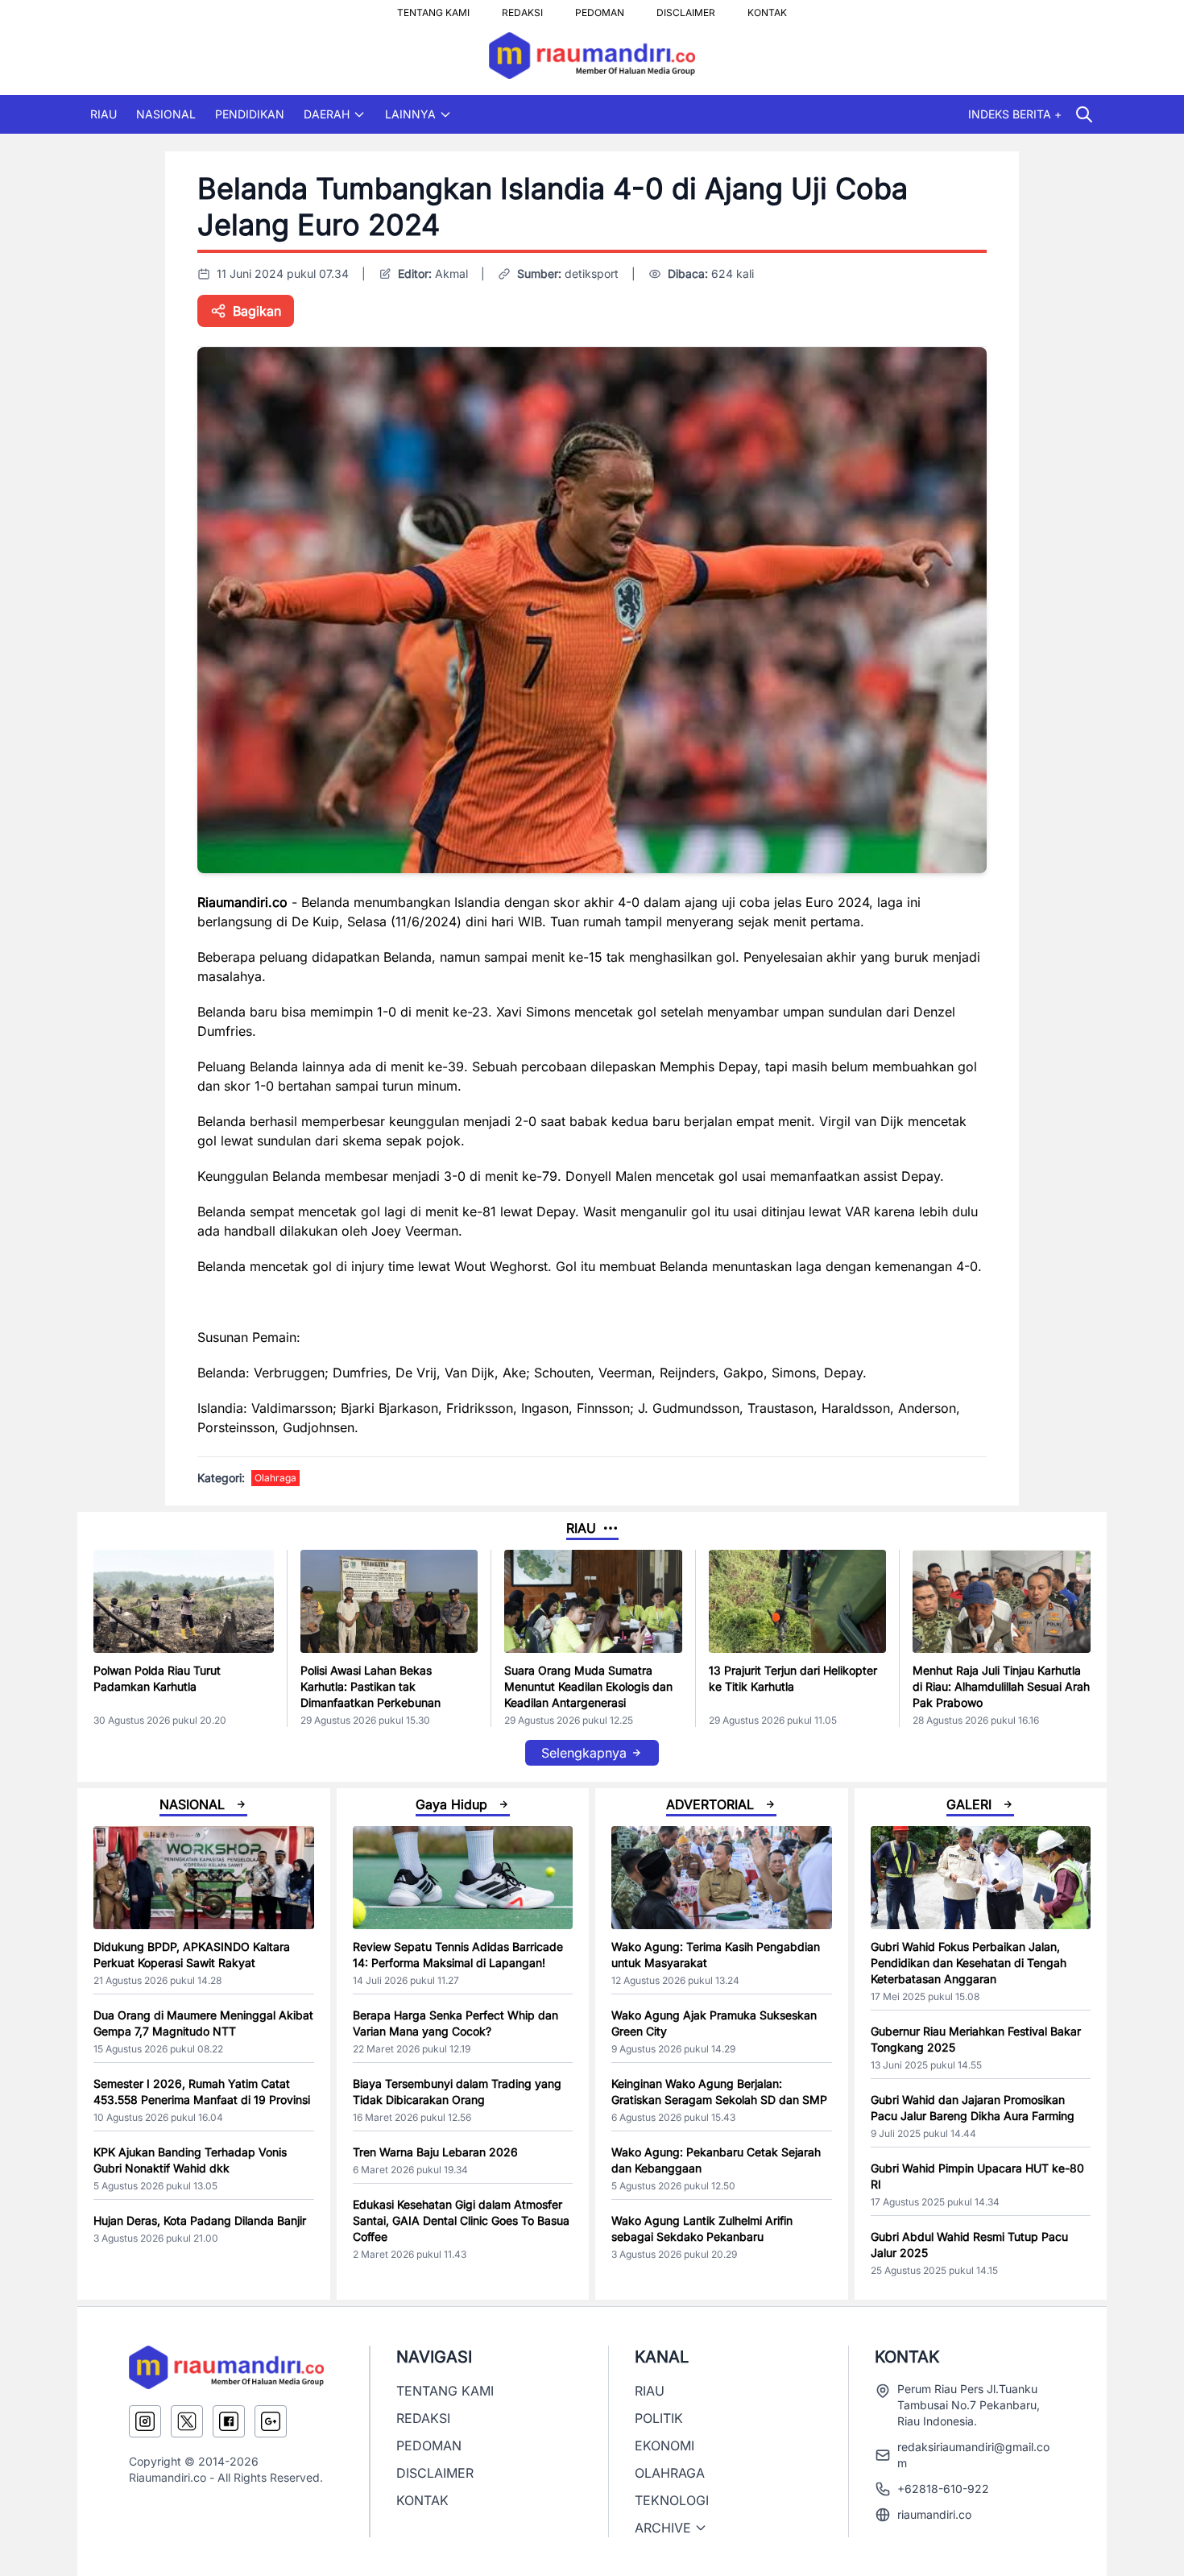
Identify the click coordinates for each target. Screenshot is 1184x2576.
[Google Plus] (271, 2421)
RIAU (103, 114)
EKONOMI (664, 2446)
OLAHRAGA (670, 2473)
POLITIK (659, 2418)
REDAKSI (522, 8)
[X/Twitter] (187, 2421)
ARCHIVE (663, 2528)
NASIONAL (166, 114)
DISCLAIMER (686, 8)
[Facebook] (229, 2421)
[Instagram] (145, 2421)
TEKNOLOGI (672, 2500)
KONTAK (767, 8)
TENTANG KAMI (433, 8)
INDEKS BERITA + (1015, 114)
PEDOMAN (600, 8)
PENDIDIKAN (250, 114)
